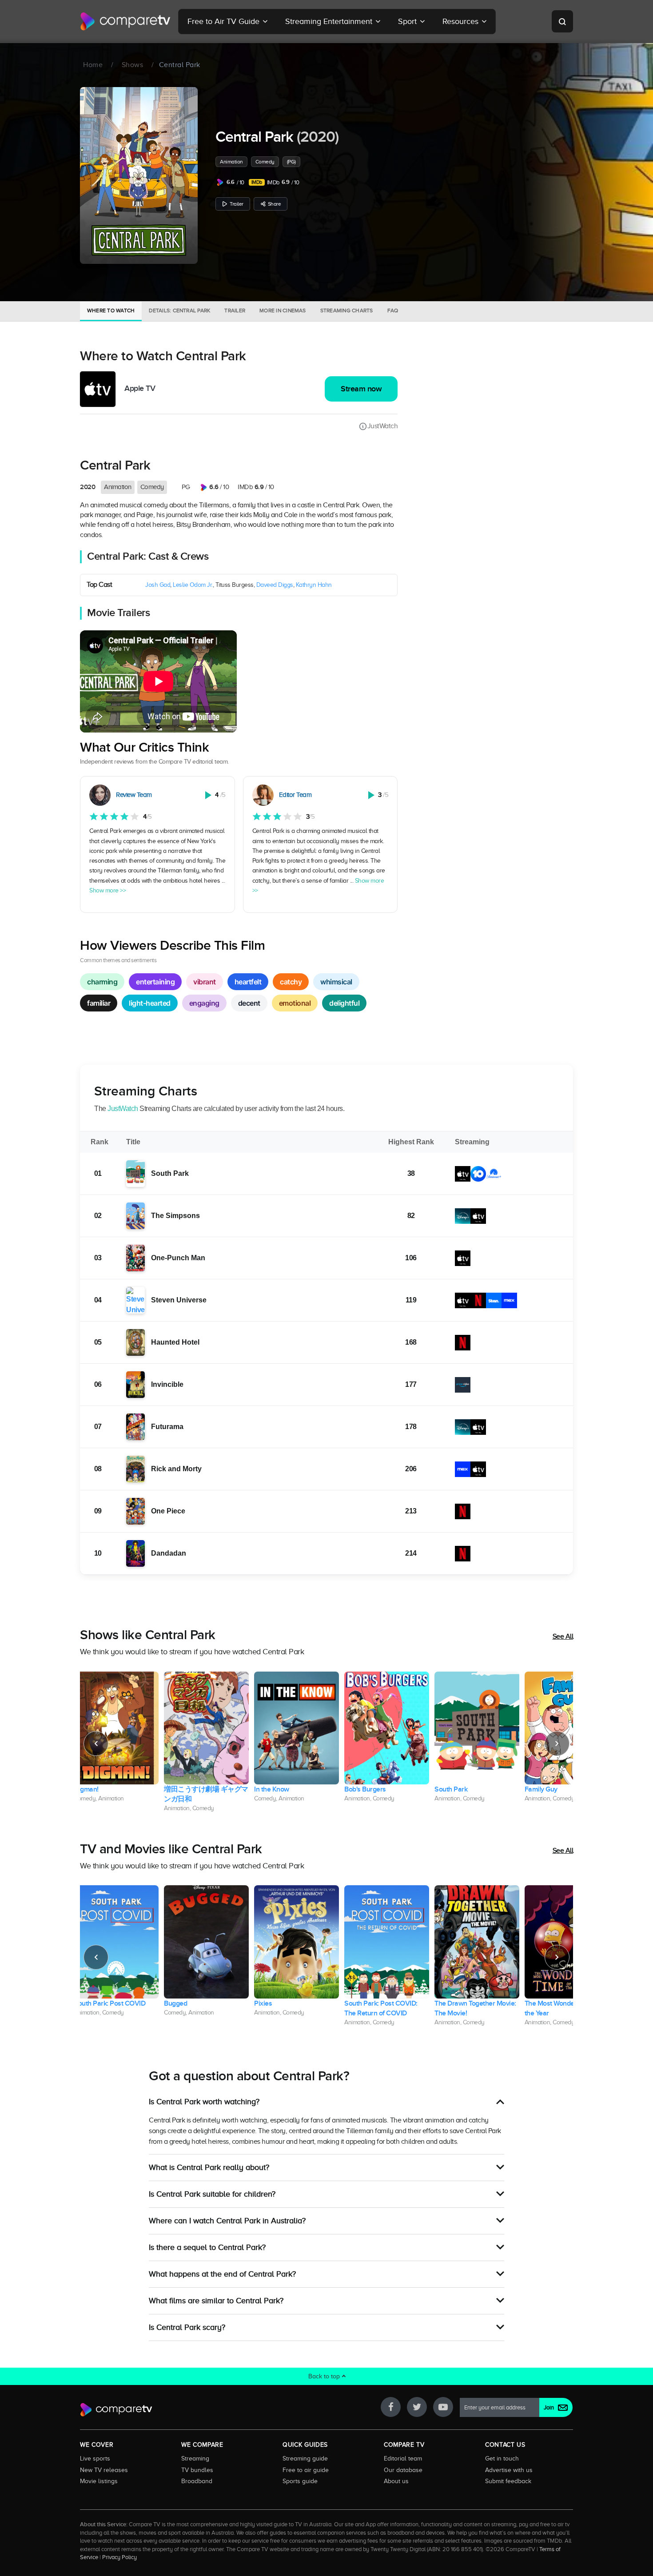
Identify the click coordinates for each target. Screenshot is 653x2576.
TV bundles (197, 2470)
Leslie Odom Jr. (193, 585)
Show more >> (108, 890)
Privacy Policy (119, 2557)
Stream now (361, 389)
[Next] (557, 1744)
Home (93, 65)
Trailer (237, 204)
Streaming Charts (347, 311)
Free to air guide (306, 2470)
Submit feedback (508, 2481)
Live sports (95, 2458)
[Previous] (96, 1744)
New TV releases (104, 2470)
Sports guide (300, 2481)
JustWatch (382, 426)
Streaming (195, 2458)
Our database (403, 2470)
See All (563, 1636)
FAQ (393, 311)
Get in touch (502, 2458)
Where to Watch (111, 311)
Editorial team (403, 2458)
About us (396, 2481)
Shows (133, 65)
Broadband (197, 2481)
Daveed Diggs (275, 585)
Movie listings (99, 2481)
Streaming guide (305, 2458)
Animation (231, 162)
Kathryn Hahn (314, 585)
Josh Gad (158, 585)
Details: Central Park (179, 311)
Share (275, 204)
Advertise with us (509, 2470)
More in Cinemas (283, 311)
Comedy (265, 162)
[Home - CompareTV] (125, 21)
